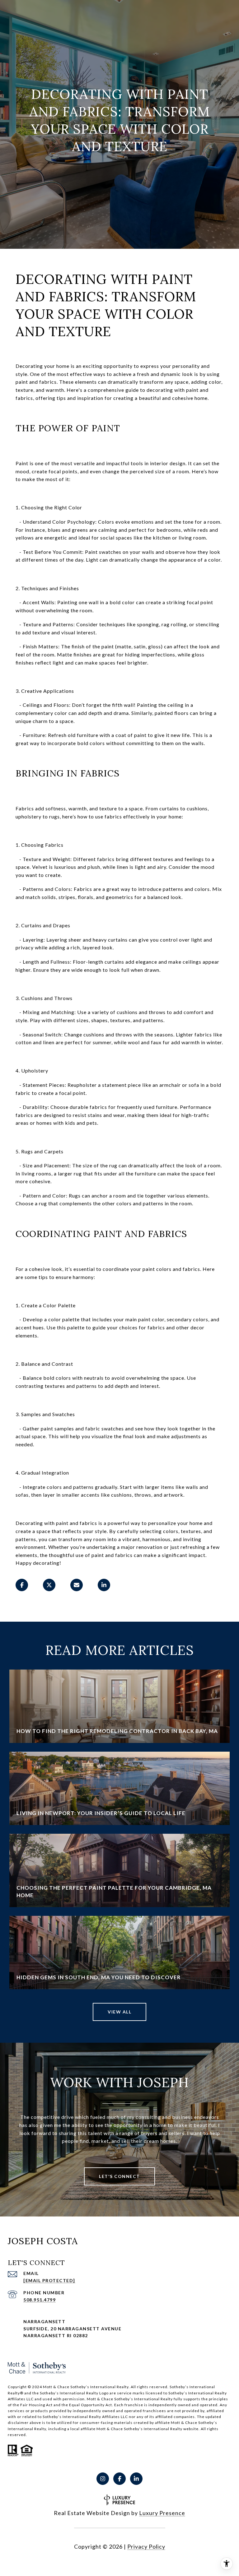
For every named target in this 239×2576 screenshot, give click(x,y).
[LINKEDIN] (136, 2479)
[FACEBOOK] (119, 2479)
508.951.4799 (40, 2300)
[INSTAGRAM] (103, 2479)
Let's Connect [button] (119, 2176)
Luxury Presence (162, 2513)
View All (119, 2012)
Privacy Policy (146, 2546)
